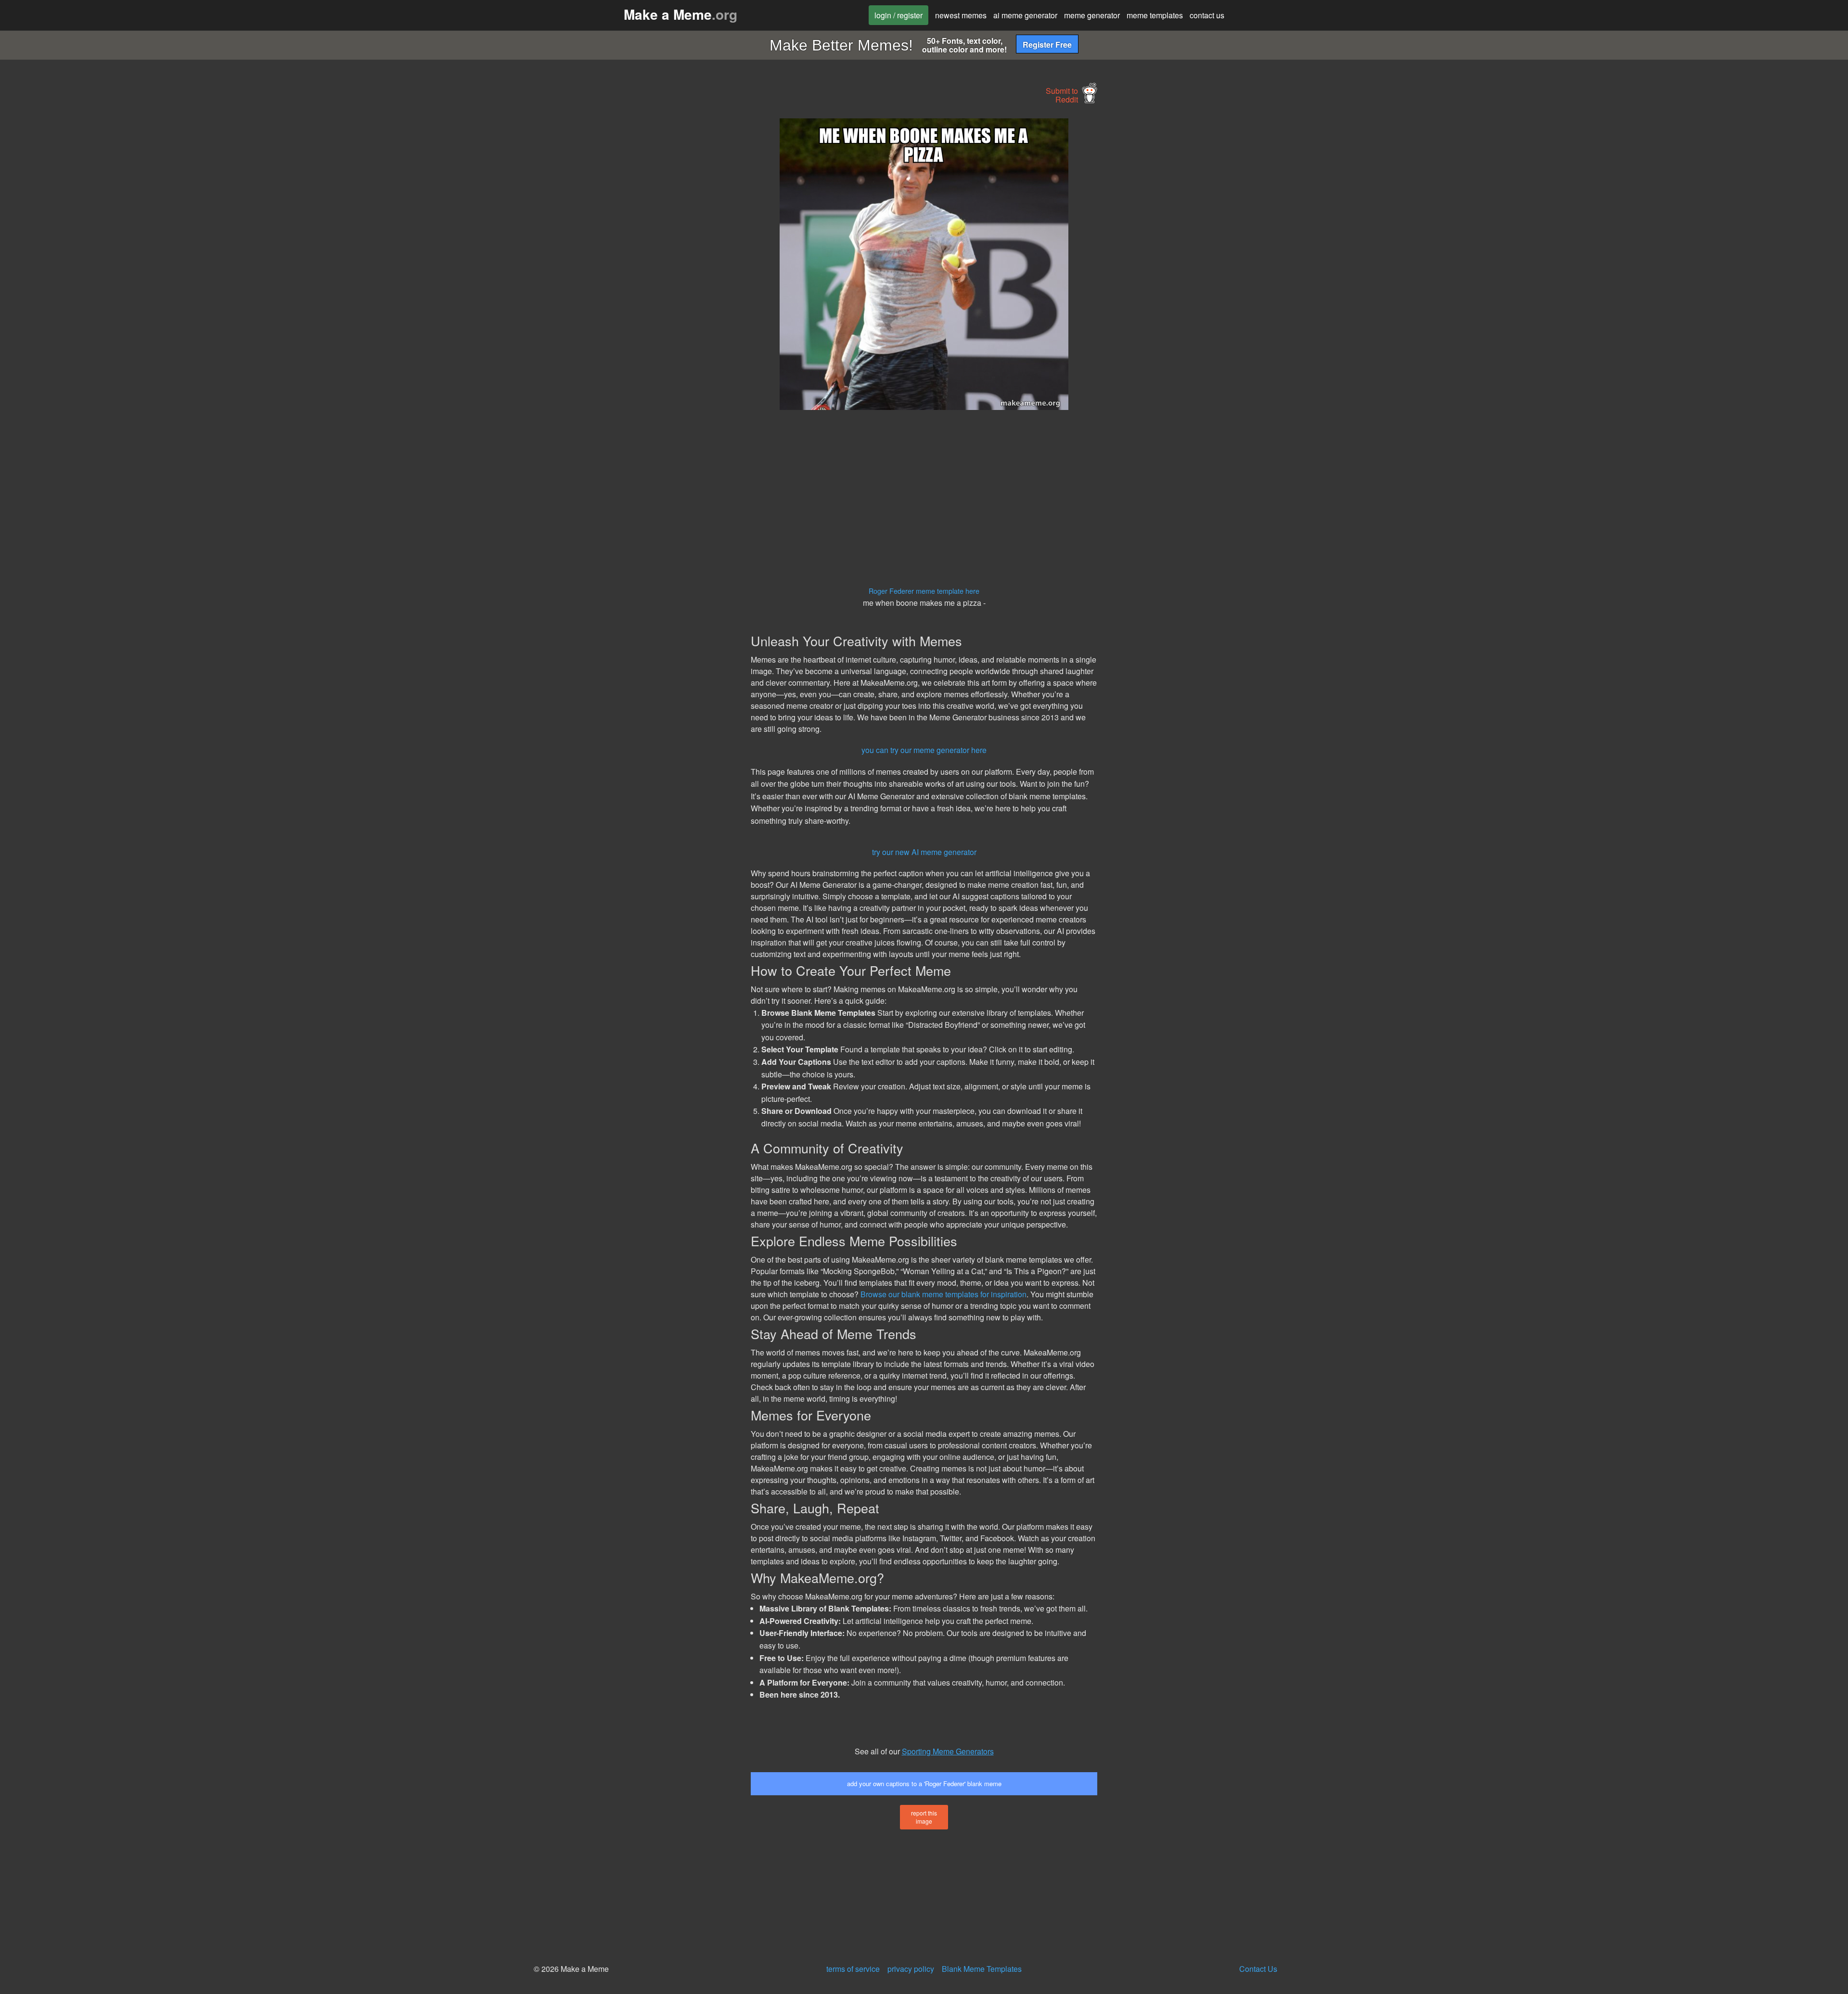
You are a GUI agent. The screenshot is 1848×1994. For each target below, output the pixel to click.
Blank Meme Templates (982, 1969)
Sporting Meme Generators (948, 1751)
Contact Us (1258, 1969)
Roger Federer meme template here (924, 591)
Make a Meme (680, 14)
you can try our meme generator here (924, 750)
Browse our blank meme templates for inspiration (943, 1294)
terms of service (853, 1969)
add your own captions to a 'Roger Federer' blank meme (924, 1783)
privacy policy (911, 1969)
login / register (898, 15)
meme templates (1155, 15)
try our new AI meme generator (924, 852)
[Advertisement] (662, 263)
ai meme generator (1025, 15)
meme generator (1092, 15)
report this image (924, 1817)
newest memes (961, 15)
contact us (1207, 15)
